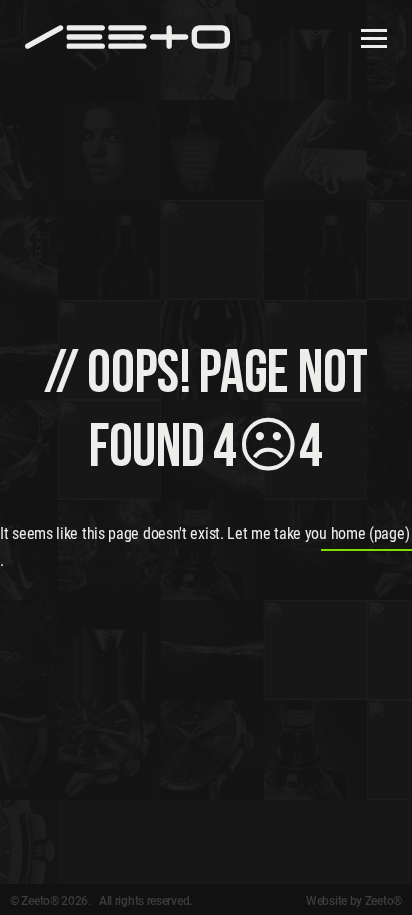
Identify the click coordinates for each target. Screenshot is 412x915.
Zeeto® (383, 901)
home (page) (370, 533)
